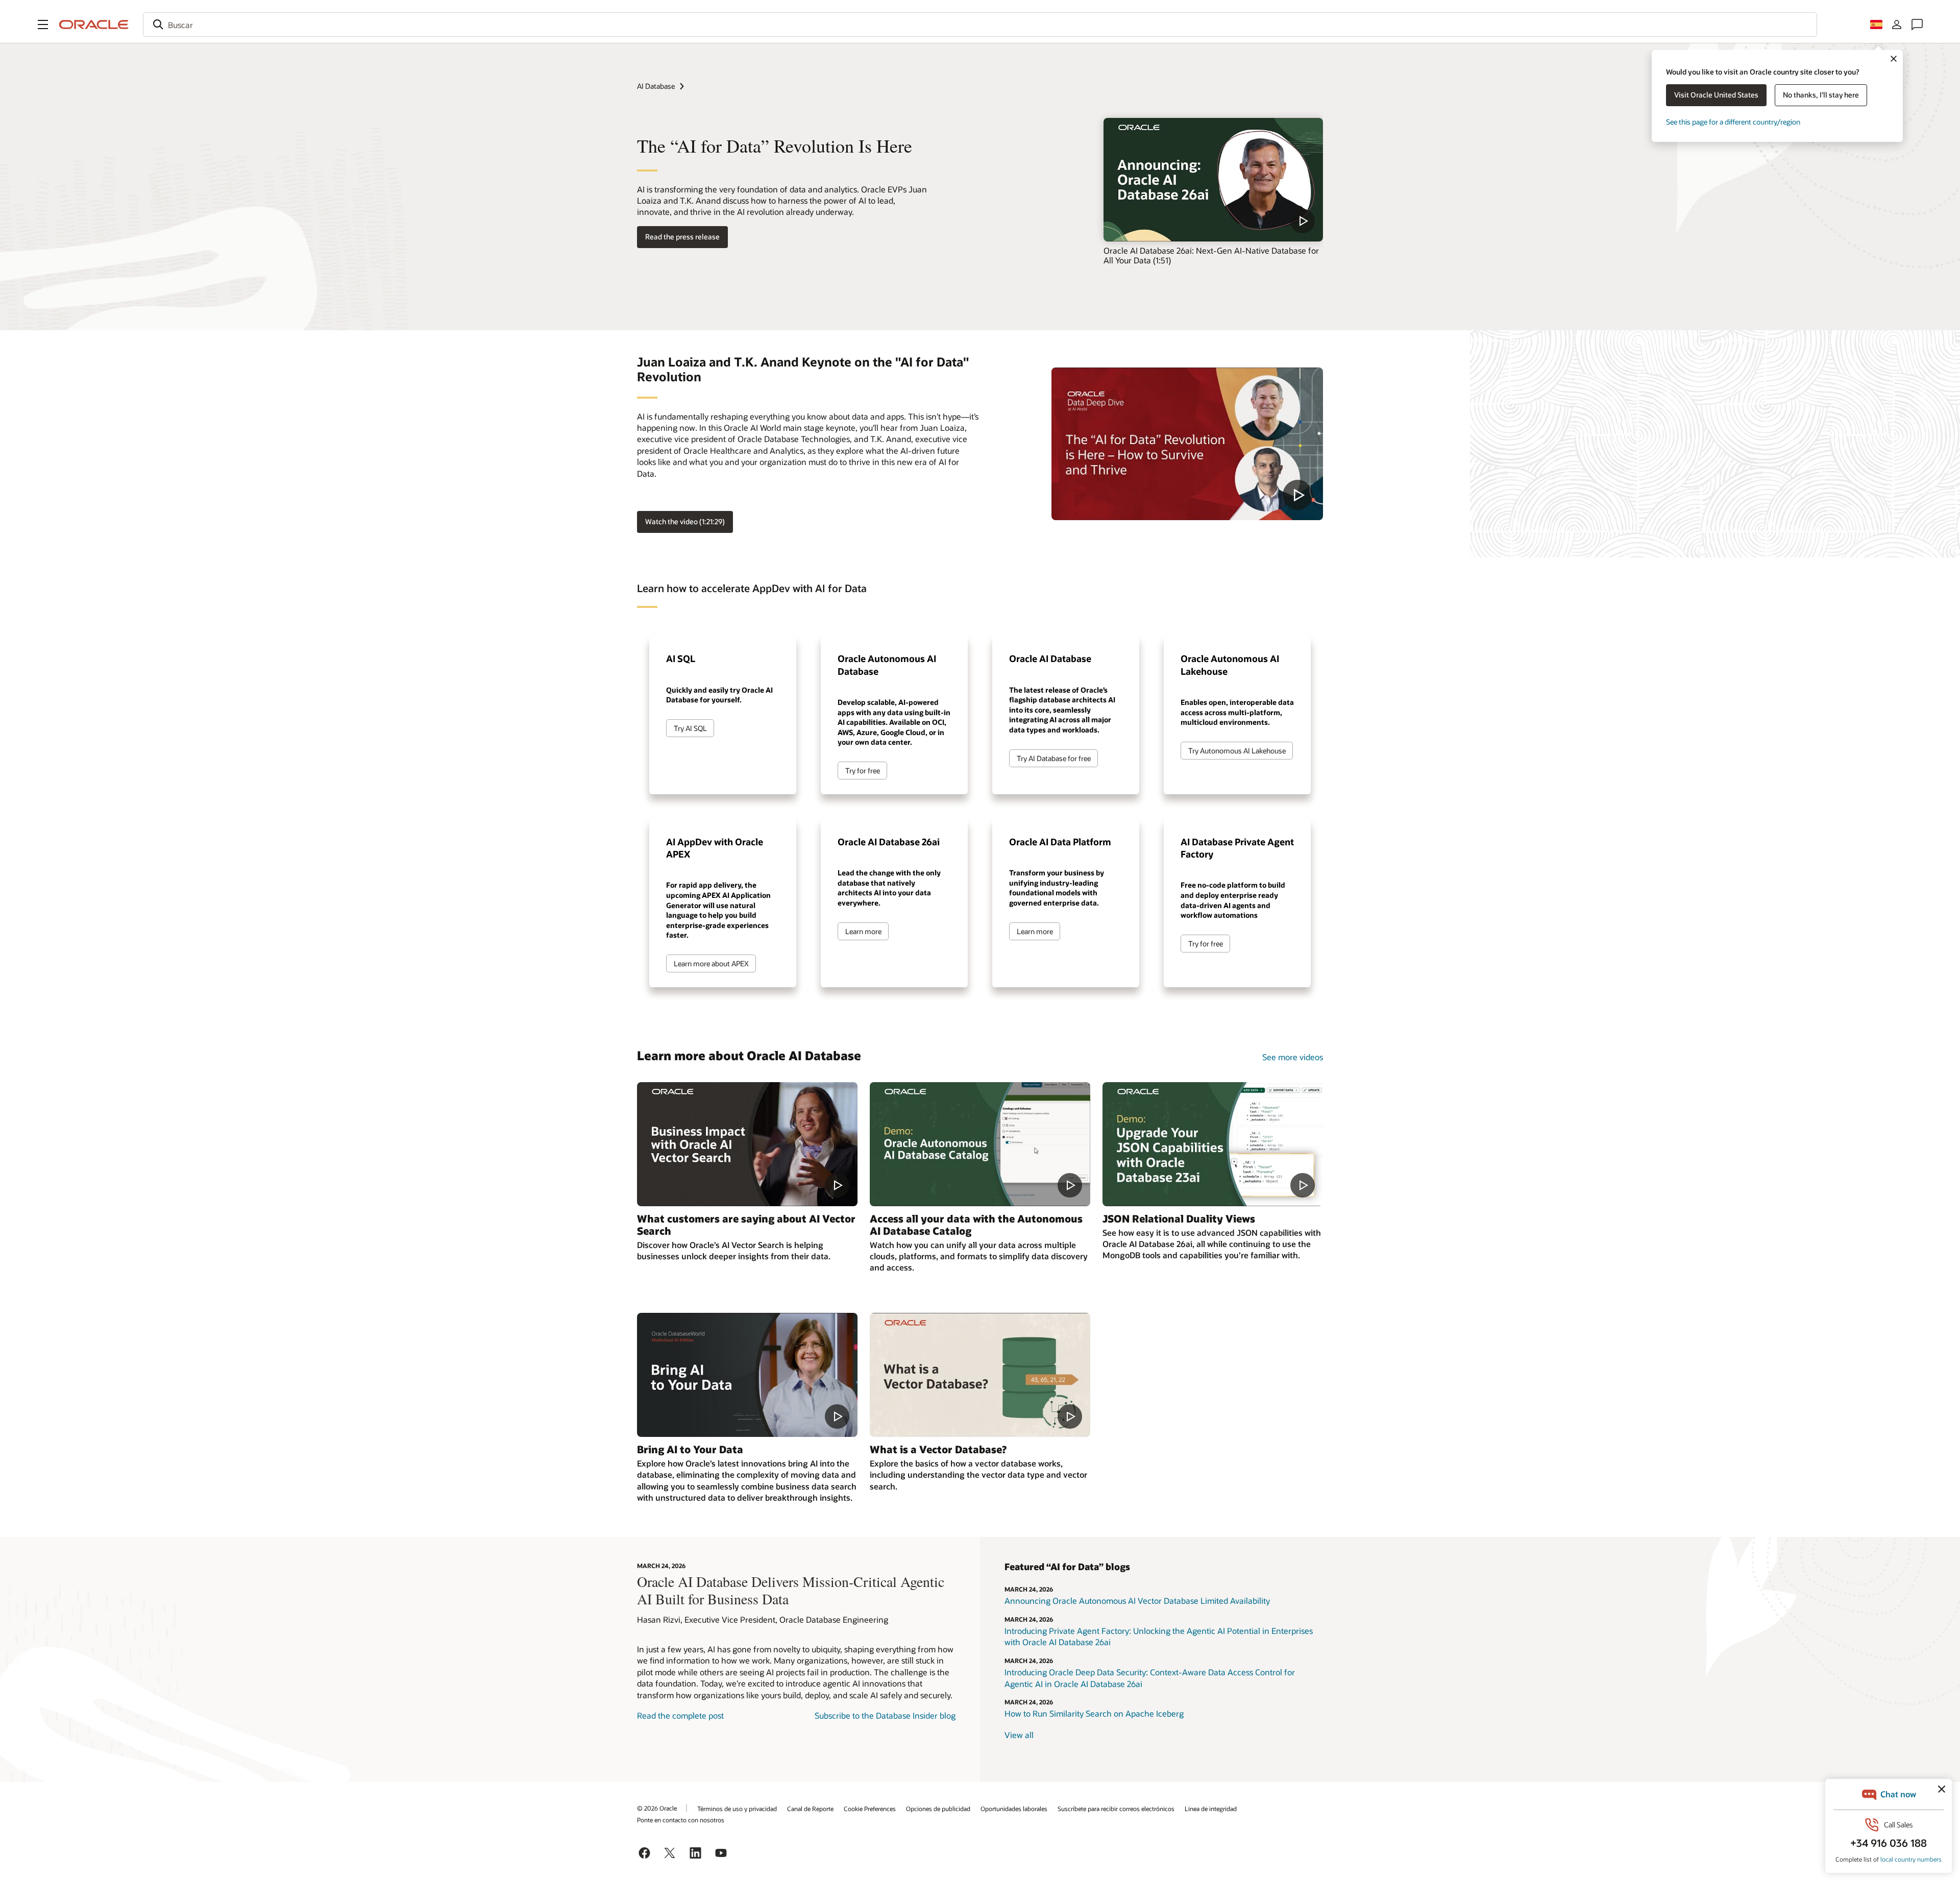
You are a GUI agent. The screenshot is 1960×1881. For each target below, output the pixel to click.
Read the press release (682, 237)
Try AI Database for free (1054, 758)
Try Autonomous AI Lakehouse (1237, 751)
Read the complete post (680, 1715)
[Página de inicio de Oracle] (94, 25)
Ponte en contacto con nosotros (681, 1820)
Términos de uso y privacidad (737, 1809)
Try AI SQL (690, 728)
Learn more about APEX (711, 963)
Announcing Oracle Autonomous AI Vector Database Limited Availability (1137, 1601)
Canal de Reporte (810, 1809)
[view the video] (1213, 180)
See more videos (1293, 1057)
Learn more (863, 931)
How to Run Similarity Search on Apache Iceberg (1094, 1713)
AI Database (656, 86)
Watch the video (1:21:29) (685, 521)
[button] (43, 25)
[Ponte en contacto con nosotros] (1917, 25)
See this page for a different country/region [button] (1733, 122)
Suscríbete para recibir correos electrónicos (1116, 1809)
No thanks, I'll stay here (1821, 95)
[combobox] (980, 25)
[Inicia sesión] (1897, 25)
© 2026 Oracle (657, 1808)
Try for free (863, 771)
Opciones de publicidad (938, 1809)
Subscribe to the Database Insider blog (885, 1715)
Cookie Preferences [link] (870, 1809)
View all (1019, 1735)
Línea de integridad (1211, 1809)
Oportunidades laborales (1014, 1809)
